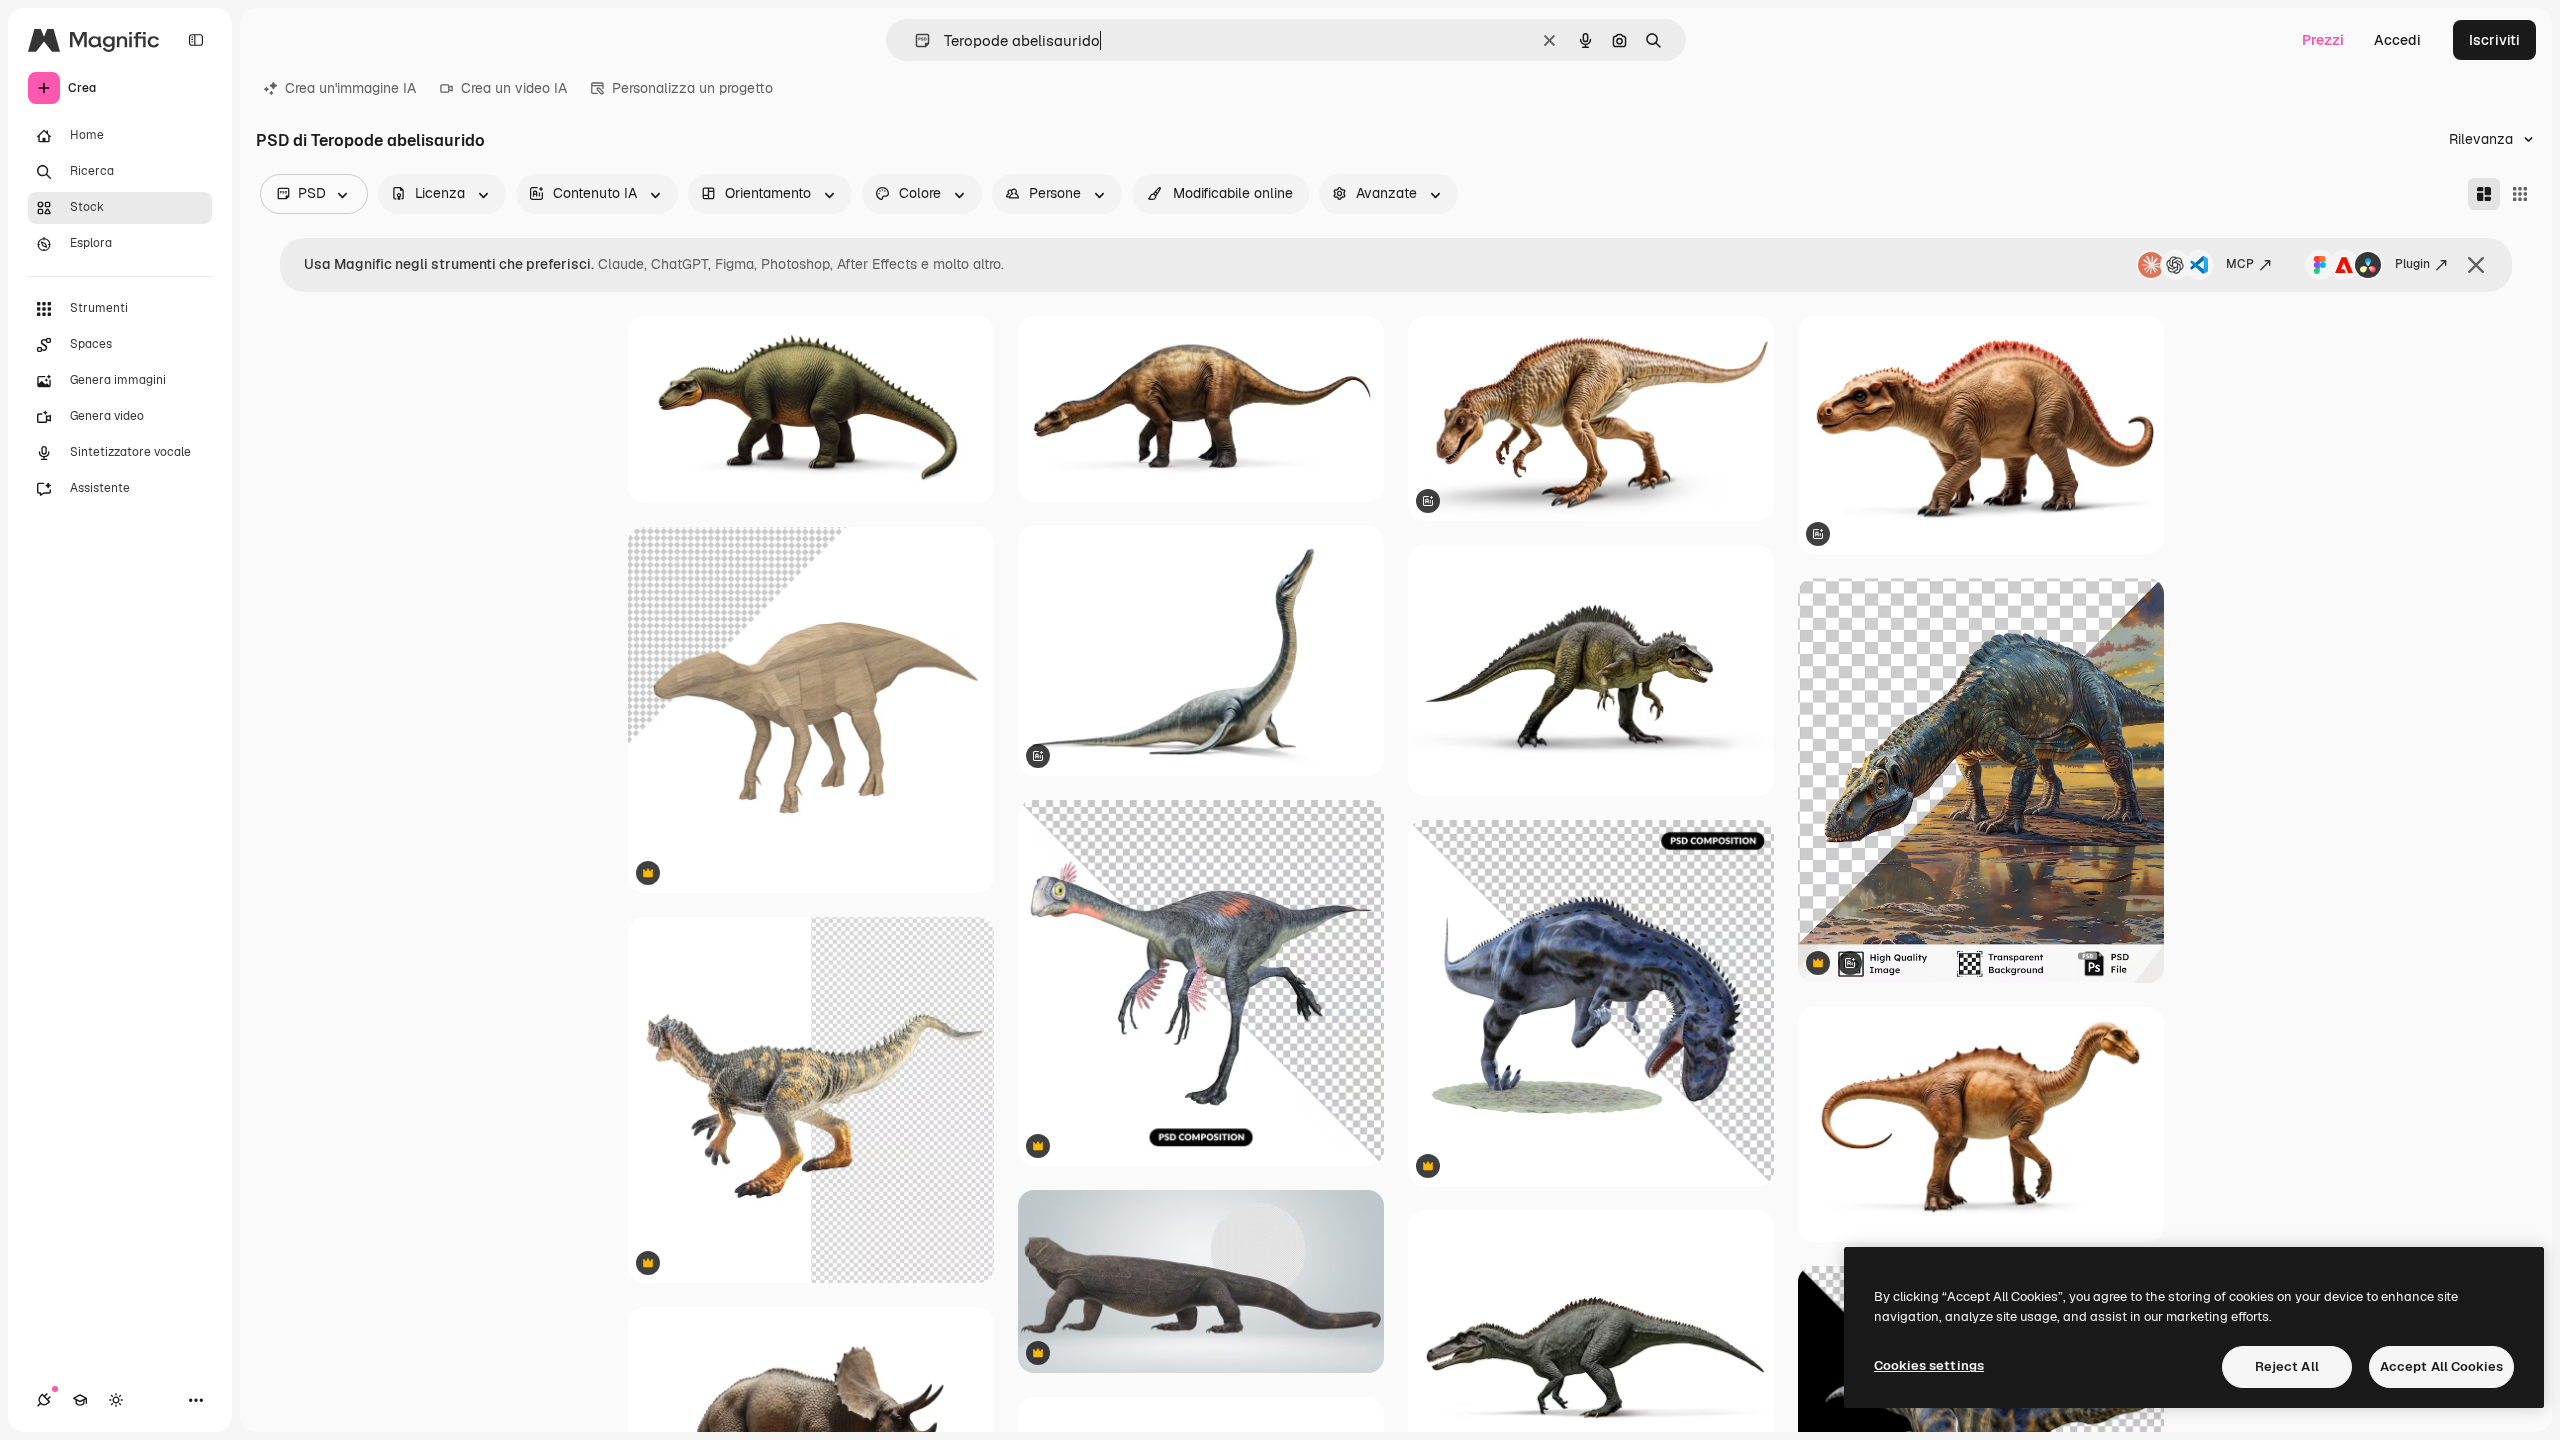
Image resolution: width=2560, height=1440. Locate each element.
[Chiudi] (2476, 265)
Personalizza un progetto (692, 88)
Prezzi (2323, 40)
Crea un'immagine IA (350, 88)
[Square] (2520, 194)
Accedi (2397, 40)
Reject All (2287, 1366)
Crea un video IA (514, 88)
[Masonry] (2484, 194)
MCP (2240, 264)
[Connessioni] (44, 1400)
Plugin (2412, 264)
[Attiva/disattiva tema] (116, 1400)
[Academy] (80, 1400)
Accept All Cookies (2441, 1366)
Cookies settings (1929, 1365)
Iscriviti (2494, 40)
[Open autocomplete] (914, 40)
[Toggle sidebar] (196, 40)
